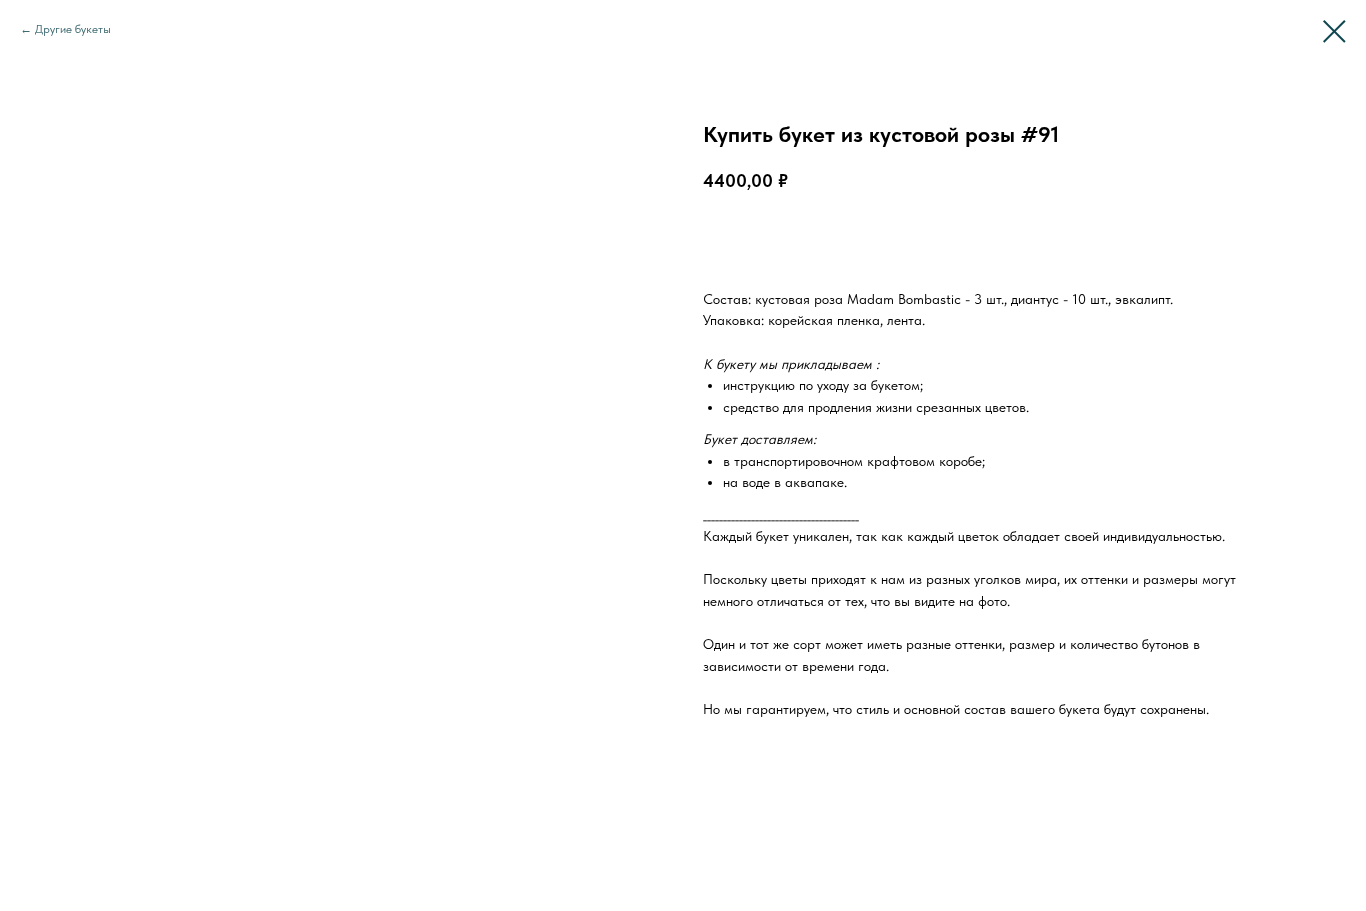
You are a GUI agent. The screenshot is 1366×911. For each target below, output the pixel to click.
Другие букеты (73, 29)
